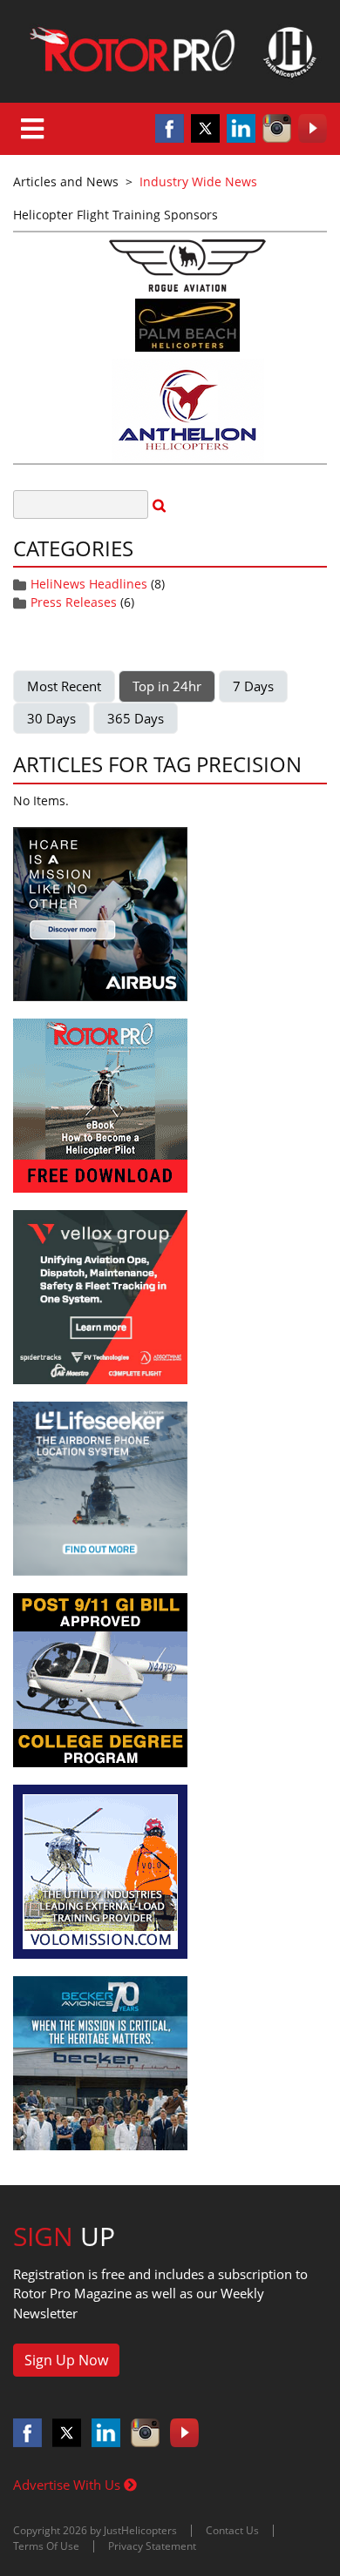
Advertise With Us (68, 2485)
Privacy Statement (152, 2546)
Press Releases (74, 602)
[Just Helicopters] (170, 51)
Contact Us (232, 2530)
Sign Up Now (66, 2360)
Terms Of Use (46, 2546)
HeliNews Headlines (89, 584)
